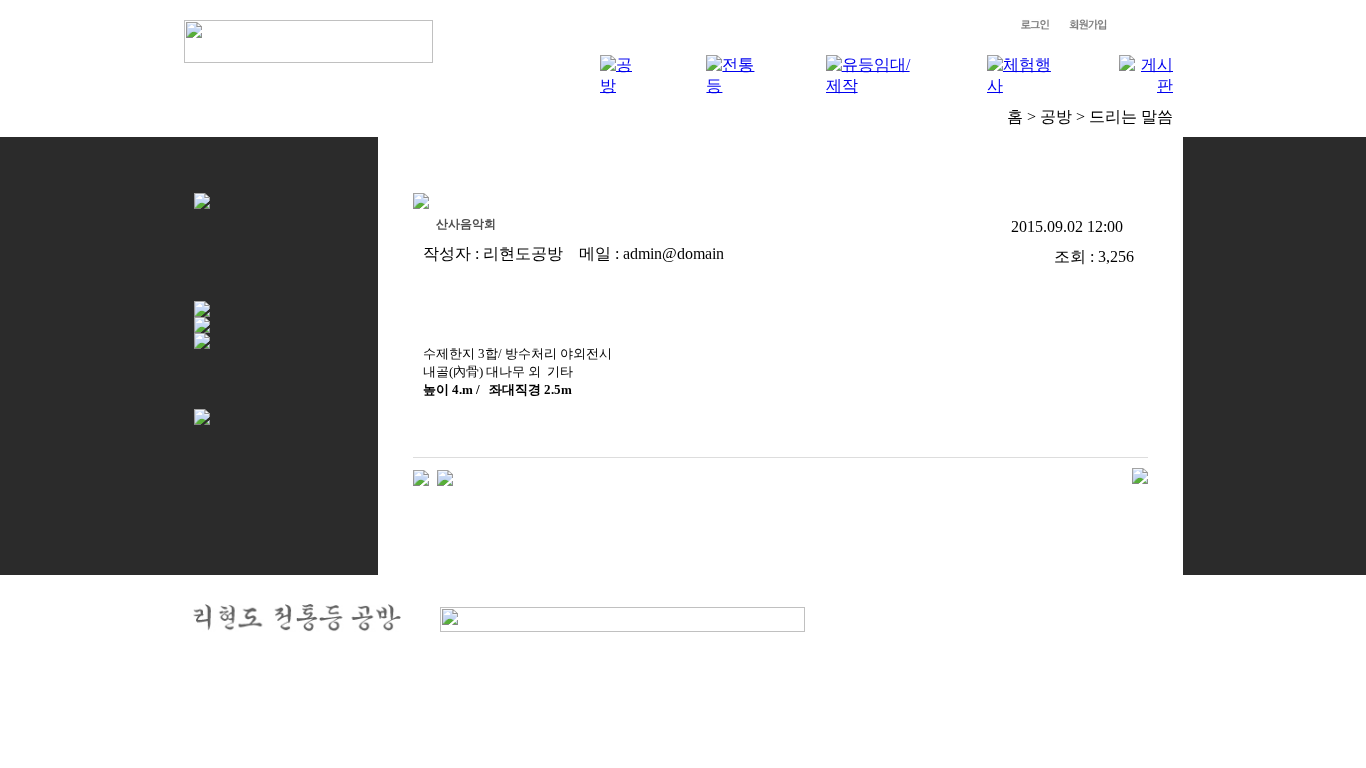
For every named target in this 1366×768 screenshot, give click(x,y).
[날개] (421, 476)
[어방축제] (445, 476)
